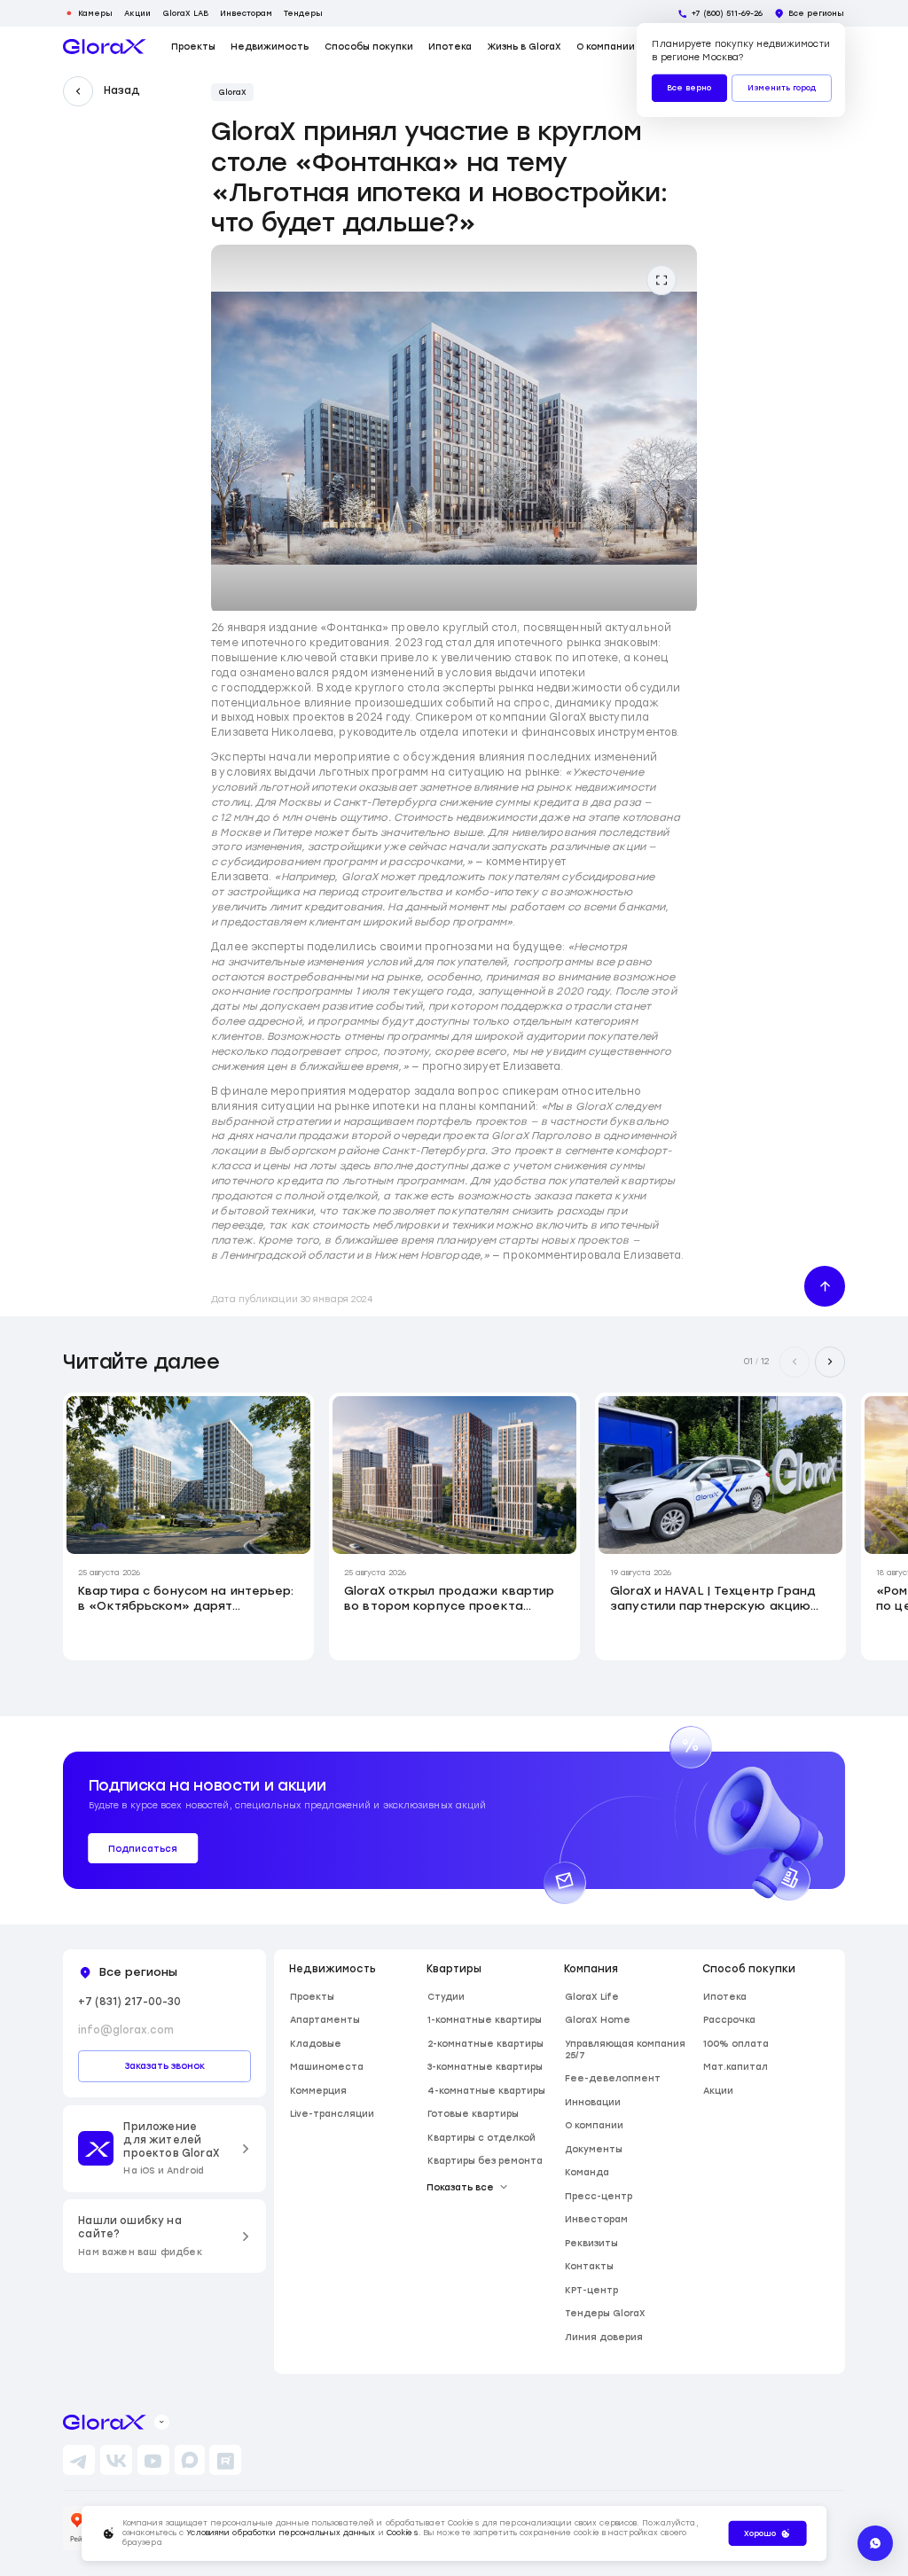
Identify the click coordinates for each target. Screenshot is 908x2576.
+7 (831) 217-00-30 (129, 2002)
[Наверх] (825, 1286)
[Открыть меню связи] (875, 2543)
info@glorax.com (126, 2030)
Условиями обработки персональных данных (281, 2533)
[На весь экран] (661, 280)
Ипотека (450, 47)
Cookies (403, 2533)
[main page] (105, 47)
